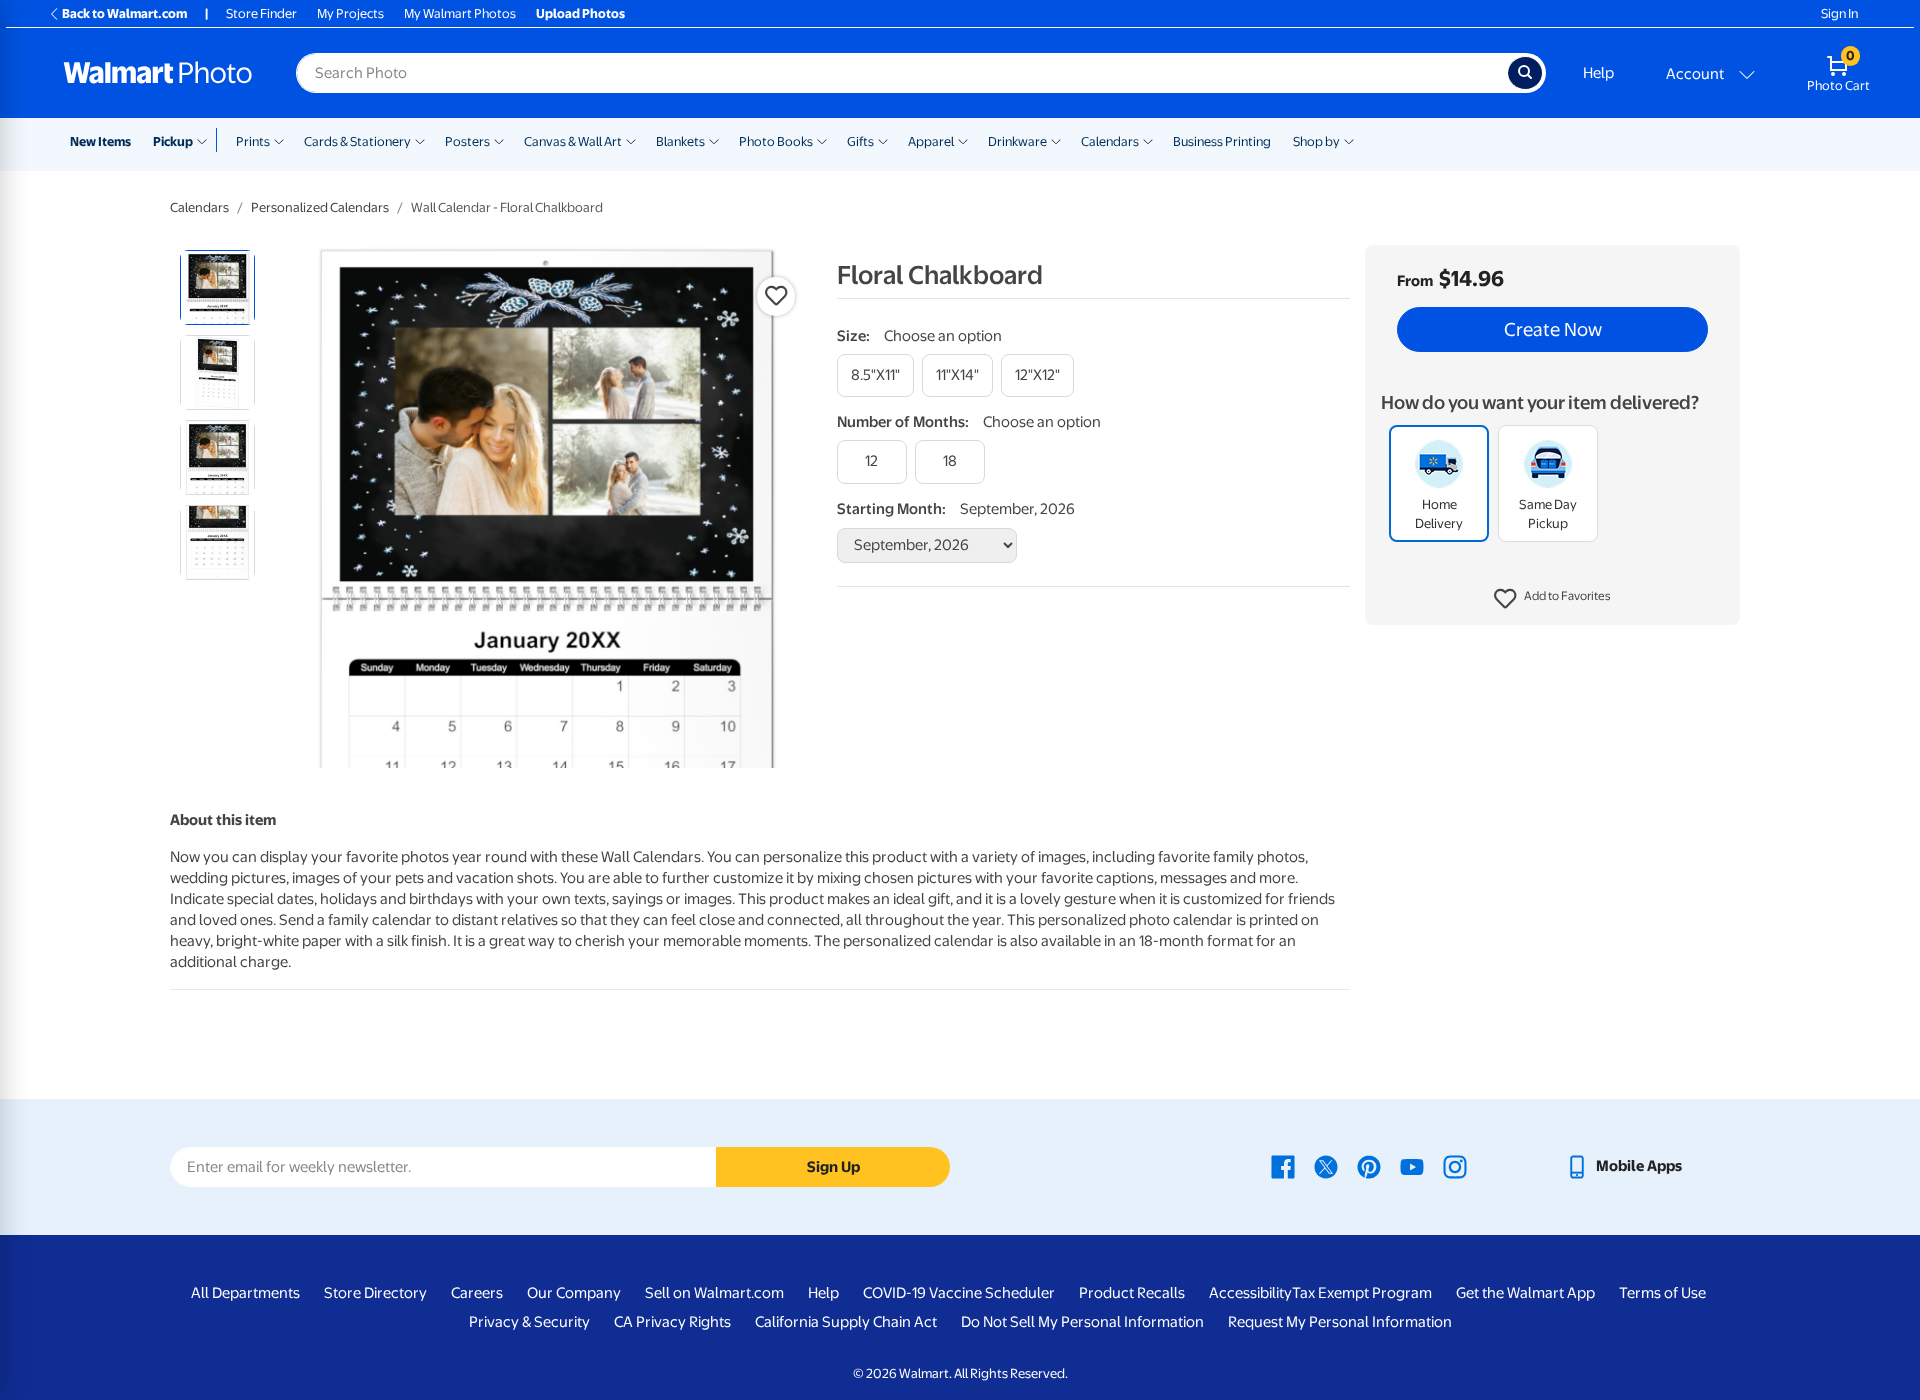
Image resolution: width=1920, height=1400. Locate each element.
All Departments (245, 1293)
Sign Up (833, 1167)
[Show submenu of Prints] (279, 140)
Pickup (173, 141)
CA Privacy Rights (672, 1322)
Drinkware (1017, 141)
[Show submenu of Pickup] (206, 140)
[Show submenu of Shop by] (1349, 140)
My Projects (350, 13)
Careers (477, 1293)
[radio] (217, 287)
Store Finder (261, 13)
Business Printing (1222, 141)
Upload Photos (580, 13)
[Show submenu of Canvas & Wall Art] (631, 140)
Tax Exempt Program (1362, 1293)
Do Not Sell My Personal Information (1082, 1322)
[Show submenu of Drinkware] (1056, 140)
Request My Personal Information (1340, 1322)
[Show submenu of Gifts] (883, 140)
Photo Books (776, 141)
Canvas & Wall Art (573, 141)
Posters (467, 141)
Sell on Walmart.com (714, 1293)
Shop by (1316, 141)
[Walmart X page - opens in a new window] (1326, 1166)
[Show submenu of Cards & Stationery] (420, 140)
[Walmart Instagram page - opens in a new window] (1455, 1166)
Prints (253, 141)
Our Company (574, 1293)
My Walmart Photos (460, 13)
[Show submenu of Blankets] (714, 140)
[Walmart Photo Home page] (158, 73)
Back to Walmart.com (124, 13)
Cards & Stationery (357, 141)
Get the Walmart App (1525, 1293)
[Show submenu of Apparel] (963, 140)
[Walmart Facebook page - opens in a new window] (1283, 1166)
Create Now (1553, 330)
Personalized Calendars (320, 207)
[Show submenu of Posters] (499, 140)
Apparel (931, 141)
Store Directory (375, 1293)
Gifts (860, 141)
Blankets (680, 141)
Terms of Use (1662, 1293)
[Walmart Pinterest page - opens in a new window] (1369, 1166)
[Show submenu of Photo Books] (822, 140)
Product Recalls (1132, 1293)
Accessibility (1250, 1293)
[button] (1552, 600)
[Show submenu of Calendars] (1148, 140)
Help (1598, 73)
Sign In (1839, 13)
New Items (100, 141)
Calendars (1110, 141)
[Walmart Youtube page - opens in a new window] (1412, 1166)
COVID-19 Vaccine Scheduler (959, 1293)
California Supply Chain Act (846, 1322)
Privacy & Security (529, 1322)
